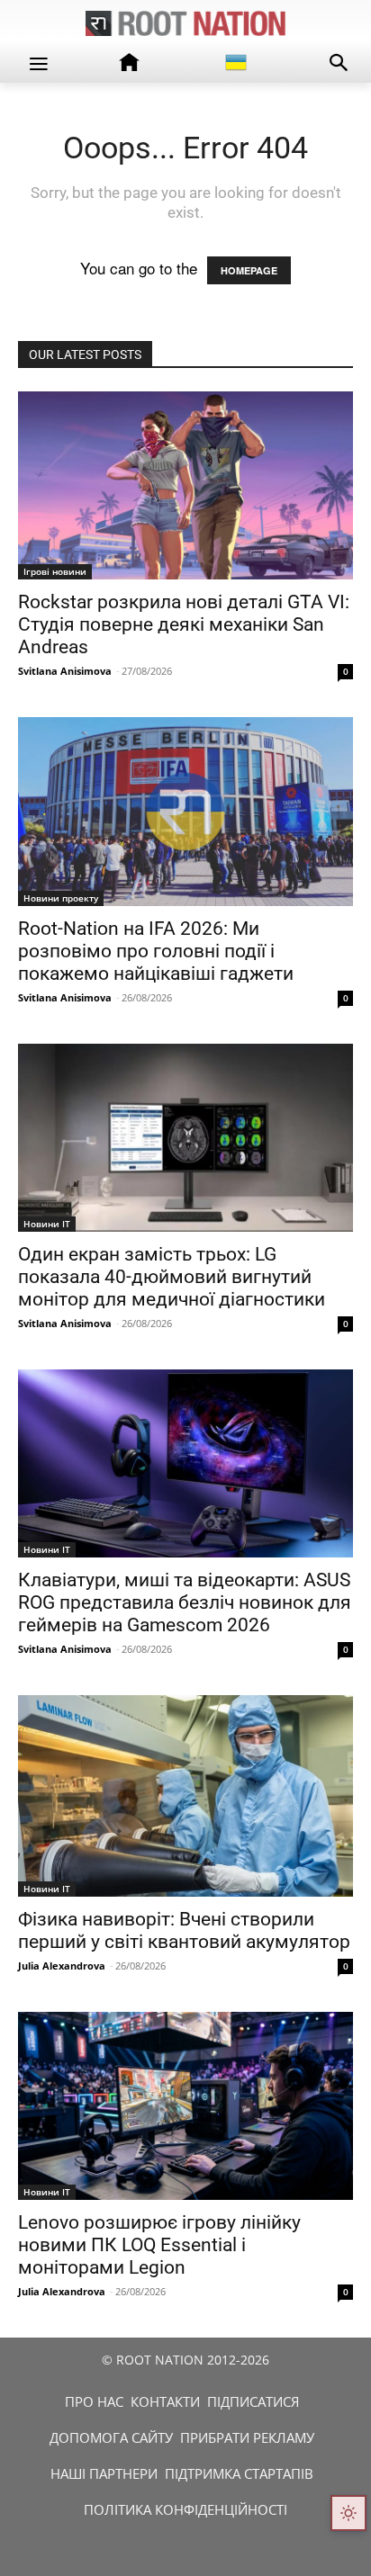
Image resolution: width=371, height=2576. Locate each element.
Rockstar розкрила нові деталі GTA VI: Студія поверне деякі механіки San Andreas (184, 624)
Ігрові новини (55, 571)
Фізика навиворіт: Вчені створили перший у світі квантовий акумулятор (184, 1930)
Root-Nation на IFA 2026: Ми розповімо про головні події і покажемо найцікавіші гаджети (156, 951)
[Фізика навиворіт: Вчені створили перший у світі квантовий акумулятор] (185, 1796)
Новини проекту (61, 898)
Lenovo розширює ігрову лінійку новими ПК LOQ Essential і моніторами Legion (159, 2245)
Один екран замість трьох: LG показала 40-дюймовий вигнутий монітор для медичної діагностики (172, 1277)
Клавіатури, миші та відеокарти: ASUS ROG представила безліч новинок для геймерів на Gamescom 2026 (185, 1602)
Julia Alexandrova (62, 1966)
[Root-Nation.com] (185, 23)
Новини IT (47, 1224)
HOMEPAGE (249, 270)
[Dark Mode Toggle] (348, 2513)
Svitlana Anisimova (65, 671)
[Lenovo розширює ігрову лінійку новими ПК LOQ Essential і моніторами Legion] (185, 2106)
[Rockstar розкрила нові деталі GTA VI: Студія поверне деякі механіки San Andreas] (185, 485)
